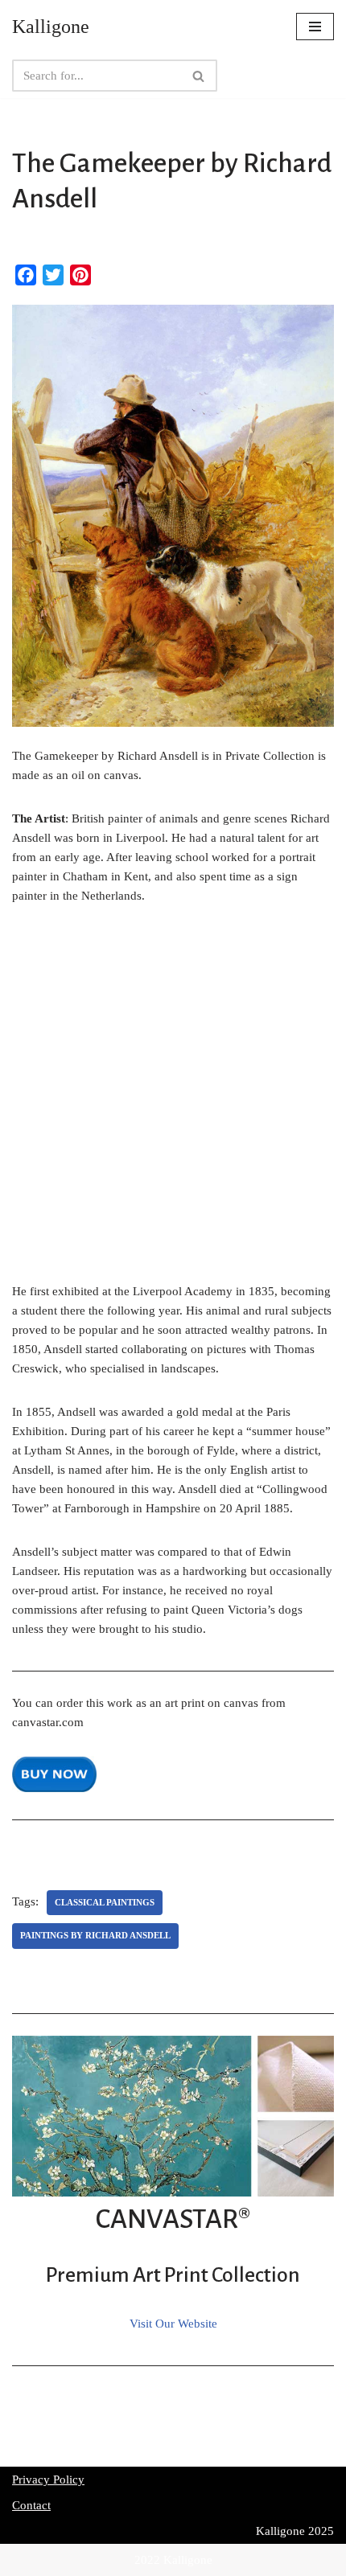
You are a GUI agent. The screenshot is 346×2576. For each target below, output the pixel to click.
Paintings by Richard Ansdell (95, 1935)
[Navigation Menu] (315, 27)
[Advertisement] (173, 1102)
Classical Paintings (105, 1902)
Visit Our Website (173, 2324)
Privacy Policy (48, 2480)
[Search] (199, 76)
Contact (31, 2505)
